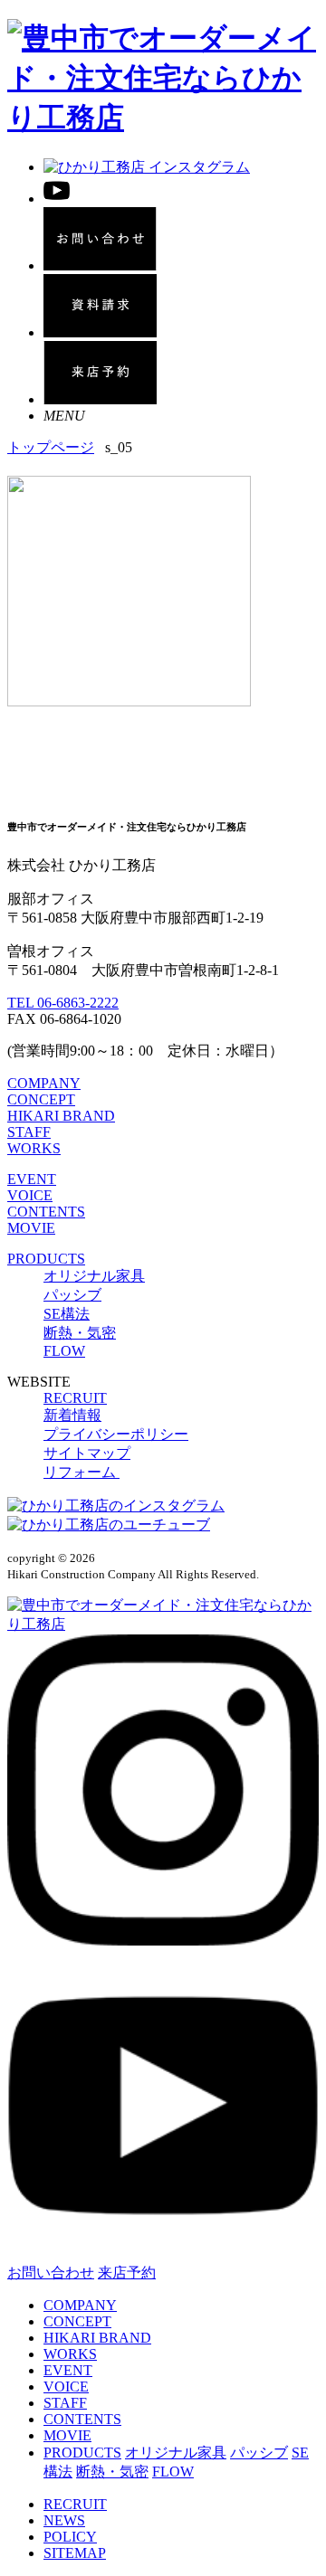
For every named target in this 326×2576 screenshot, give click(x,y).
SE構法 (67, 1314)
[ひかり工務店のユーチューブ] (109, 1525)
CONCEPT (41, 1099)
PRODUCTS (46, 1259)
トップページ (51, 447)
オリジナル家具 (94, 1276)
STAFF (29, 1132)
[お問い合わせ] (100, 265)
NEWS (64, 2520)
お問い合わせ (51, 2273)
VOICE (30, 1195)
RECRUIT (75, 1398)
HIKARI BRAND (61, 1116)
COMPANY (44, 1083)
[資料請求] (100, 332)
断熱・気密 (80, 1333)
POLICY (70, 2537)
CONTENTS (46, 1212)
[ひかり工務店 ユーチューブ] (57, 199)
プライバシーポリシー (116, 1434)
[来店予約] (100, 399)
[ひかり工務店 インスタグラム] (147, 167)
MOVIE (31, 1228)
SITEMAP (75, 2553)
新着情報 (72, 1415)
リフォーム (81, 1472)
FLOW (64, 1351)
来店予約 (127, 2273)
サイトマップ (87, 1453)
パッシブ (72, 1295)
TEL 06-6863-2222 (63, 1003)
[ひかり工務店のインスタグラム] (116, 1506)
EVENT (32, 1179)
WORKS (34, 1148)
